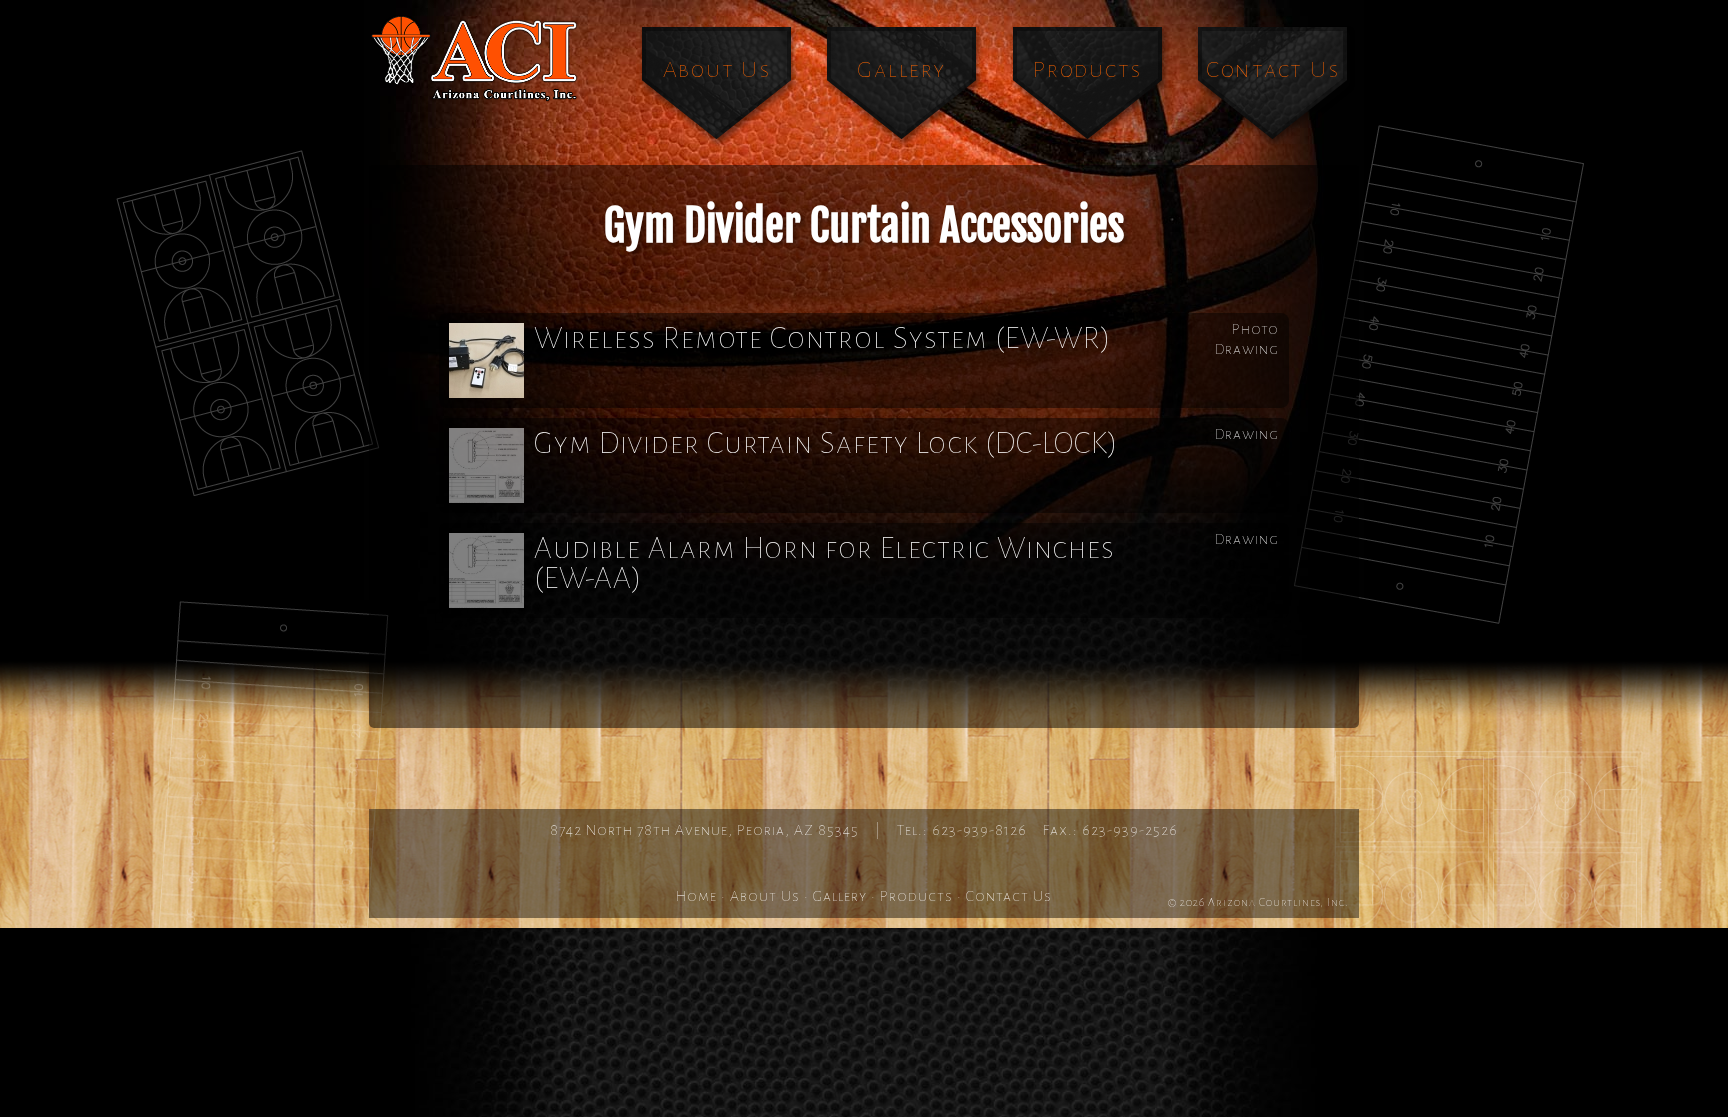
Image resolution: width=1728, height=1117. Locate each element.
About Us (717, 69)
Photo (1255, 329)
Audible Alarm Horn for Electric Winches (824, 563)
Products (1087, 69)
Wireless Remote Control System (823, 338)
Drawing (1247, 349)
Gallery (901, 69)
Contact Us (1273, 69)
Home (696, 896)
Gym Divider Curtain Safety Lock (826, 443)
